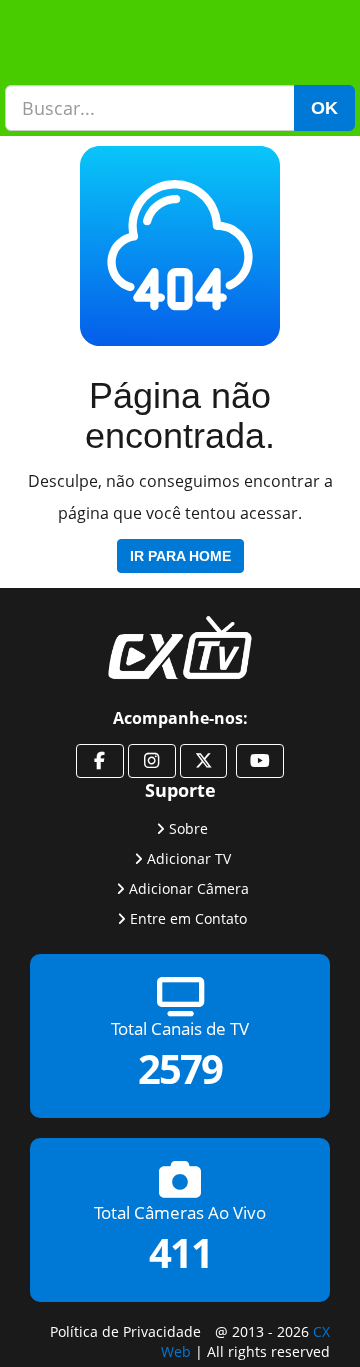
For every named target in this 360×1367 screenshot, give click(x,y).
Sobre (188, 828)
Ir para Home (180, 556)
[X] (204, 761)
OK (324, 108)
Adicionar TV (189, 858)
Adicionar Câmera (189, 888)
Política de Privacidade (125, 1331)
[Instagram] (152, 761)
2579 (180, 1069)
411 (180, 1253)
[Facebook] (100, 761)
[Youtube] (260, 761)
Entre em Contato (188, 918)
